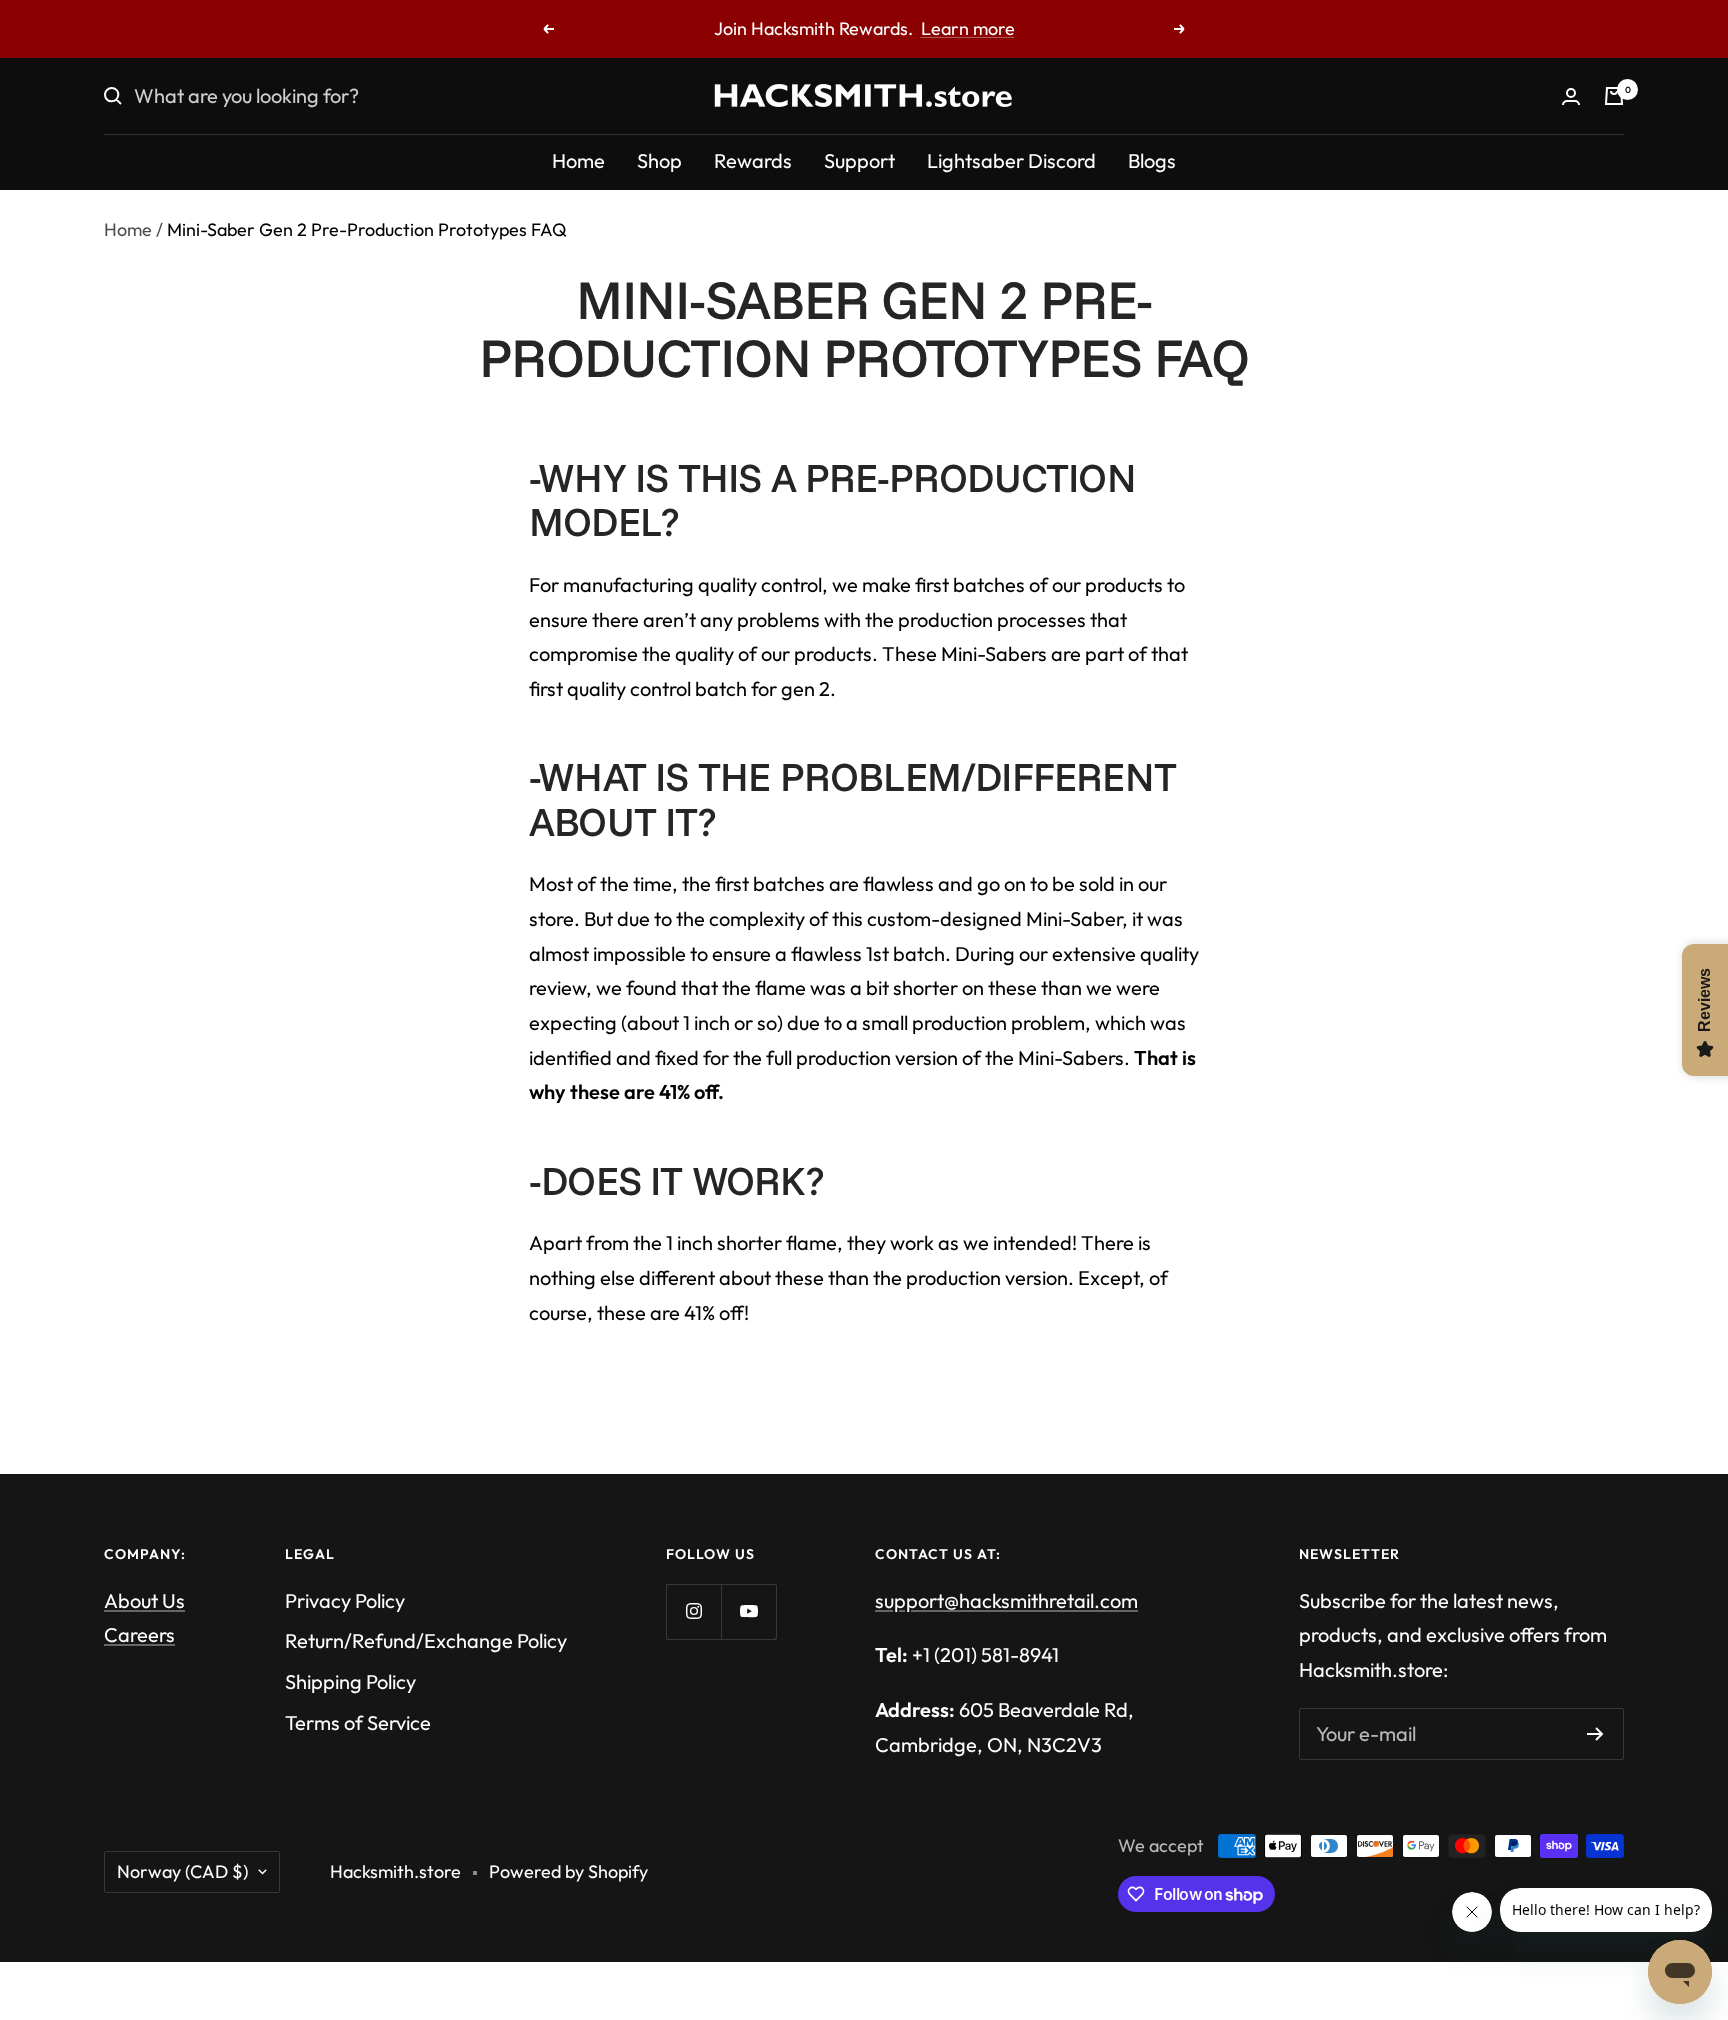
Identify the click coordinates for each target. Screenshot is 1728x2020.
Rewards (753, 160)
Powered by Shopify (568, 1871)
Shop (659, 160)
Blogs (1152, 160)
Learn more (968, 28)
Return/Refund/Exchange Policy (426, 1640)
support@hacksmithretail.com (1006, 1600)
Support (859, 160)
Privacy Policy (345, 1600)
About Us (144, 1600)
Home (578, 160)
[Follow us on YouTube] (748, 1611)
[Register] (1595, 1734)
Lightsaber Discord (1011, 160)
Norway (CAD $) (182, 1871)
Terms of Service (358, 1722)
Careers (139, 1634)
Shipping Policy (350, 1681)
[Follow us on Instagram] (693, 1611)
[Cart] (1614, 96)
